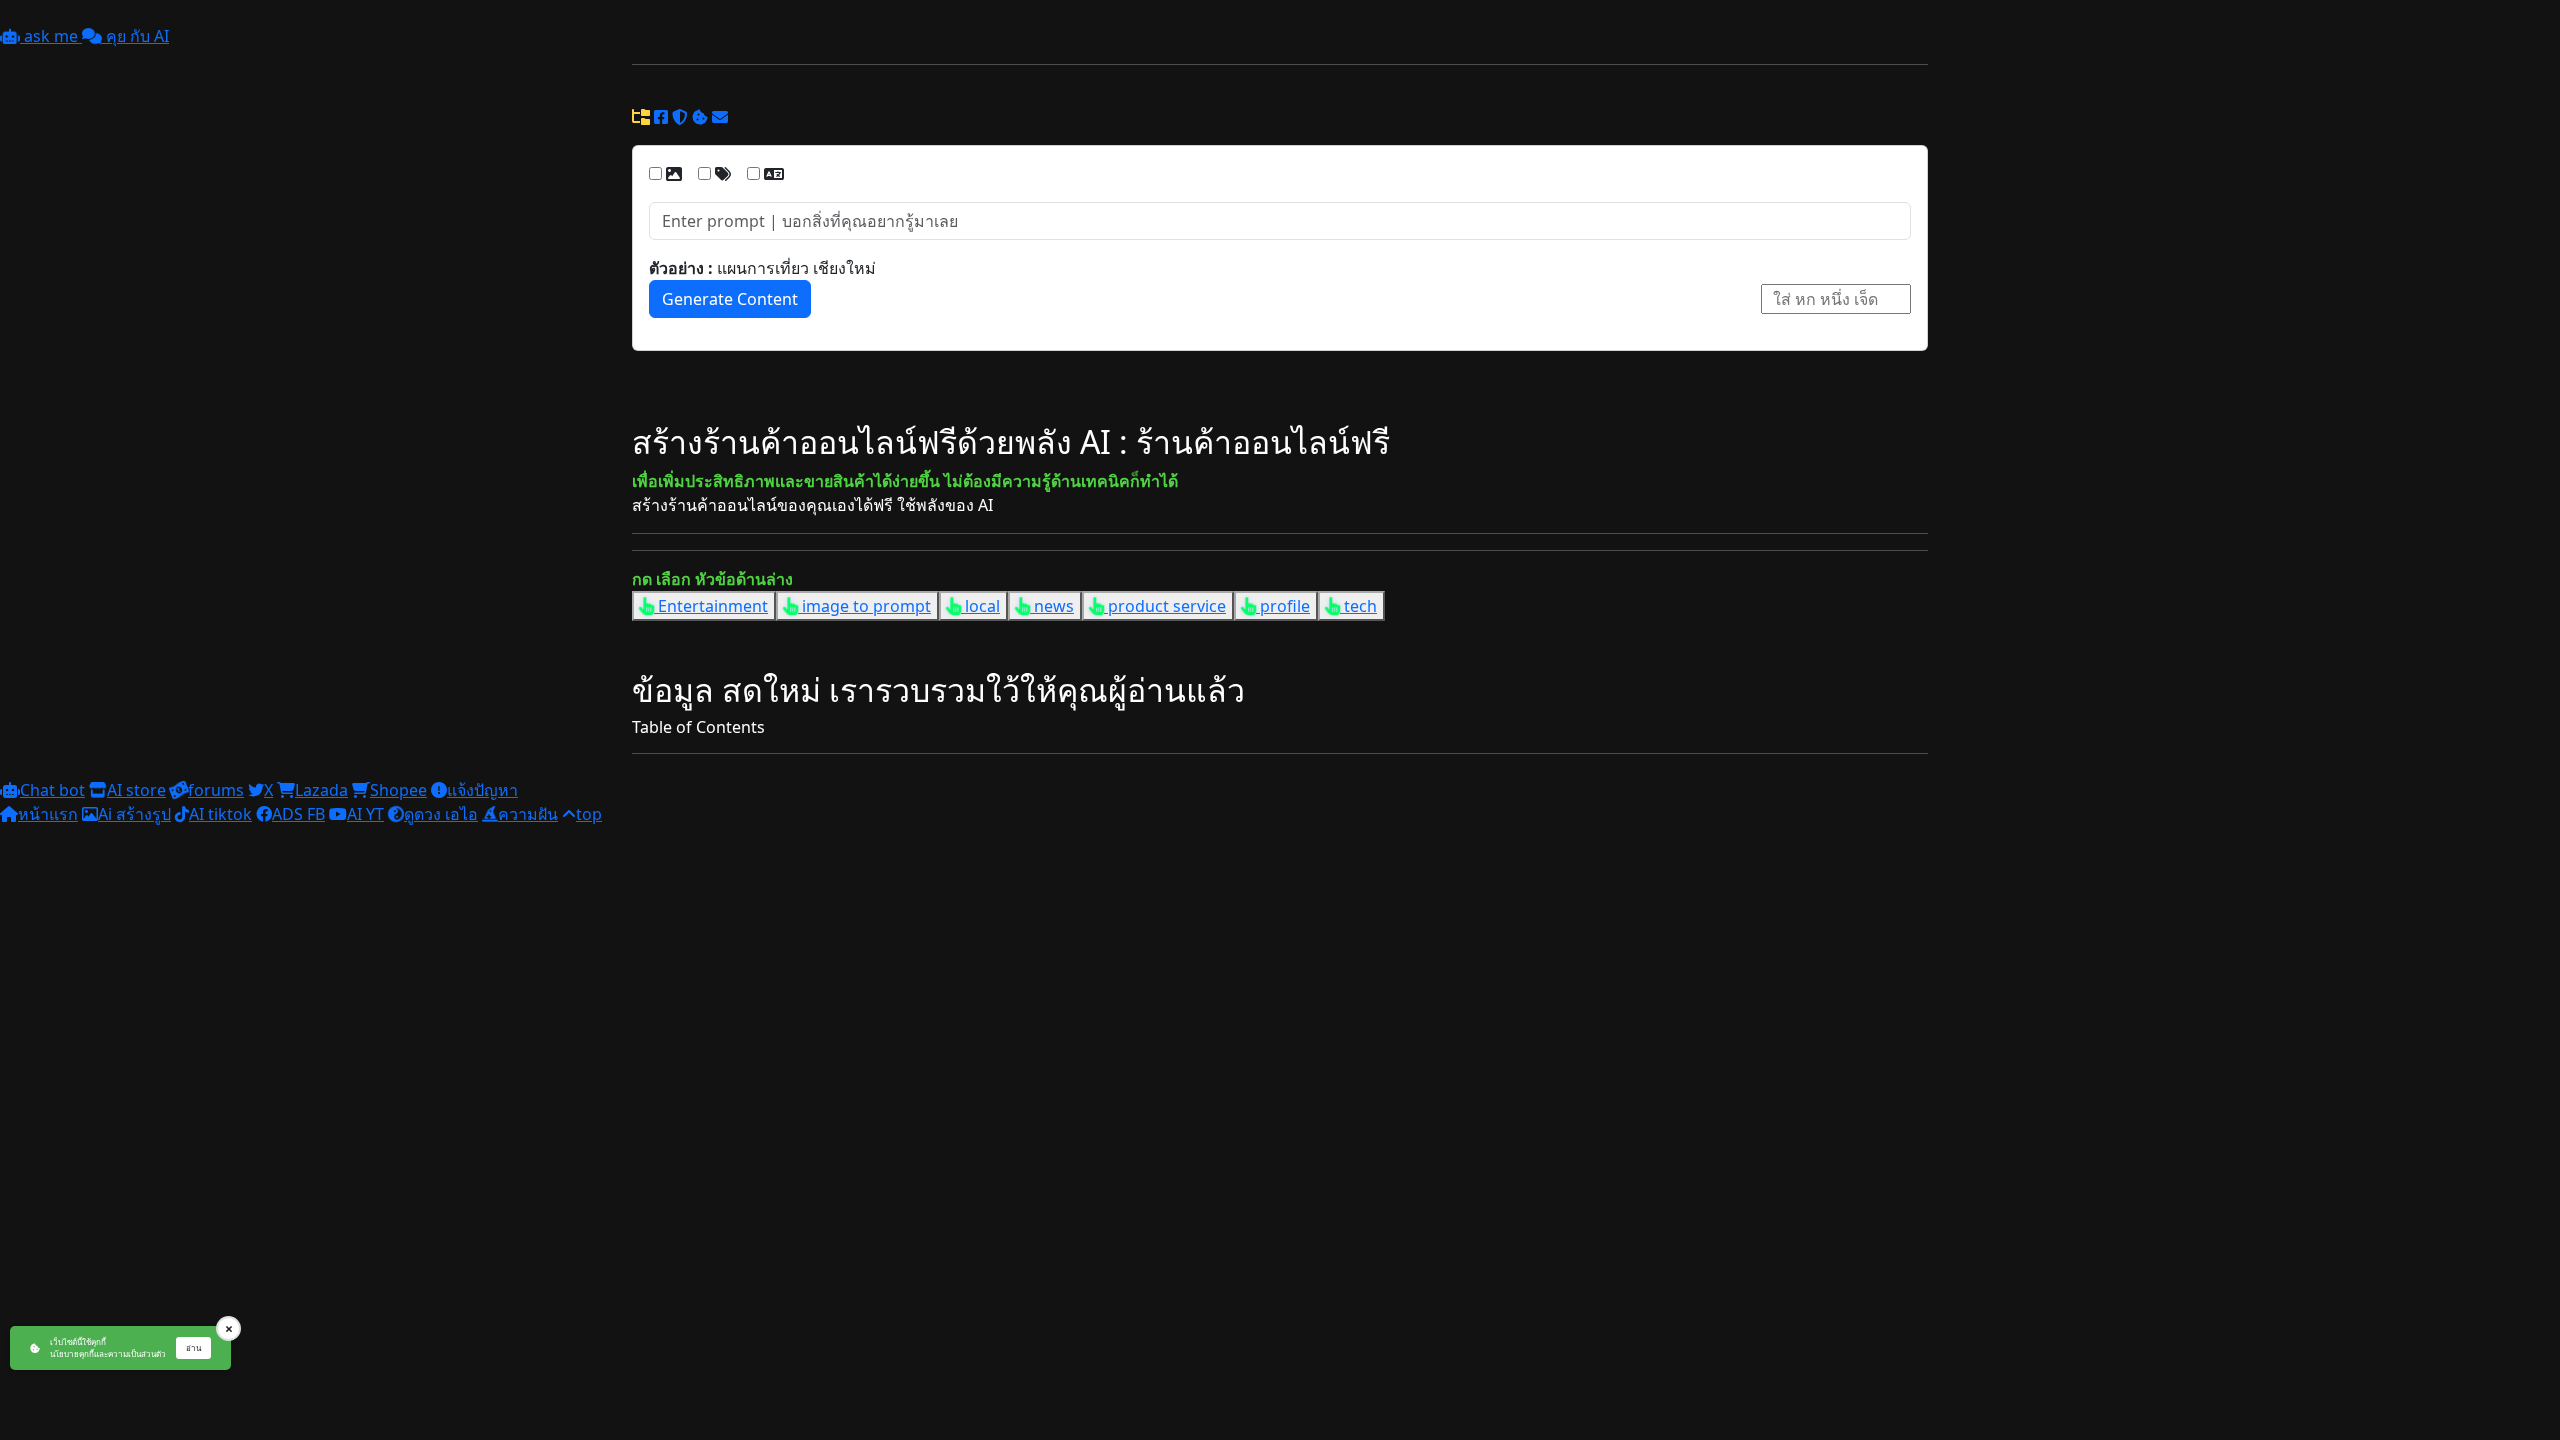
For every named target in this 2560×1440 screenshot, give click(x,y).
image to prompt (864, 606)
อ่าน (193, 1347)
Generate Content (730, 299)
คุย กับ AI (135, 36)
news (1052, 606)
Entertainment (711, 606)
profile (1283, 606)
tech (1358, 606)
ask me (51, 36)
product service (1165, 606)
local (980, 606)
